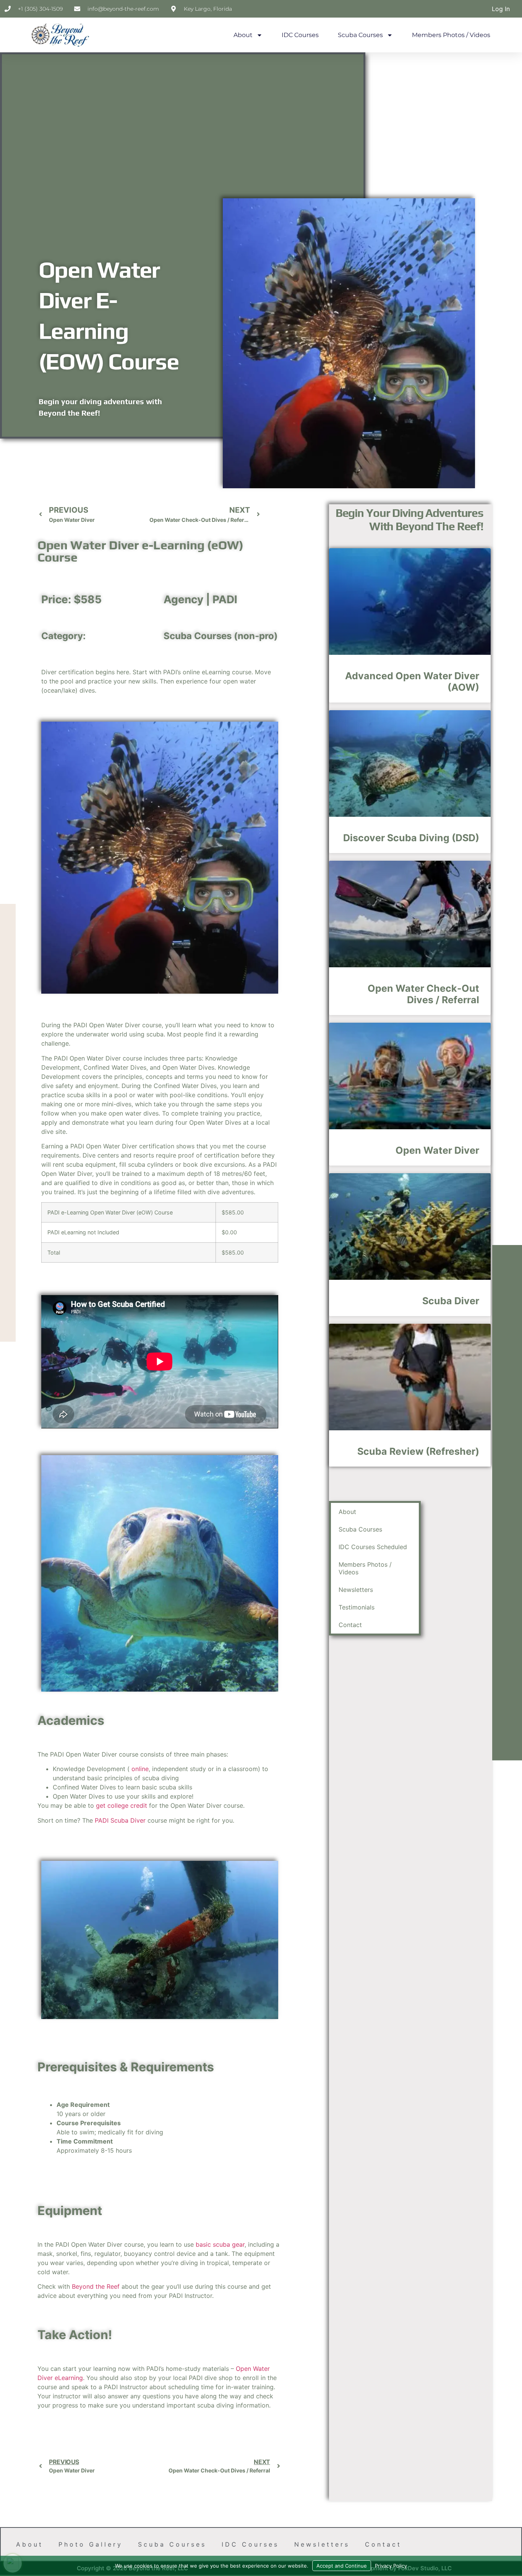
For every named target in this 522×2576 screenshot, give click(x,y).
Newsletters (356, 1590)
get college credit (122, 1805)
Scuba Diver (451, 1301)
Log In (501, 9)
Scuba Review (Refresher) (418, 1451)
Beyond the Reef (96, 2286)
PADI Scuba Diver (120, 1820)
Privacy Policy (391, 2566)
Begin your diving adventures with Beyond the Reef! (409, 520)
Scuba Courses (360, 35)
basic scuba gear (220, 2244)
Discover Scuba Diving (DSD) (411, 838)
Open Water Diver (437, 1150)
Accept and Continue (342, 2566)
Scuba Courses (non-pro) (221, 636)
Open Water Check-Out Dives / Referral (423, 994)
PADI (225, 599)
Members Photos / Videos (451, 35)
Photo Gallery (91, 2544)
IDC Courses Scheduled (373, 1547)
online (140, 1769)
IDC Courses (300, 35)
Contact (350, 1625)
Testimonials (357, 1607)
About (243, 35)
